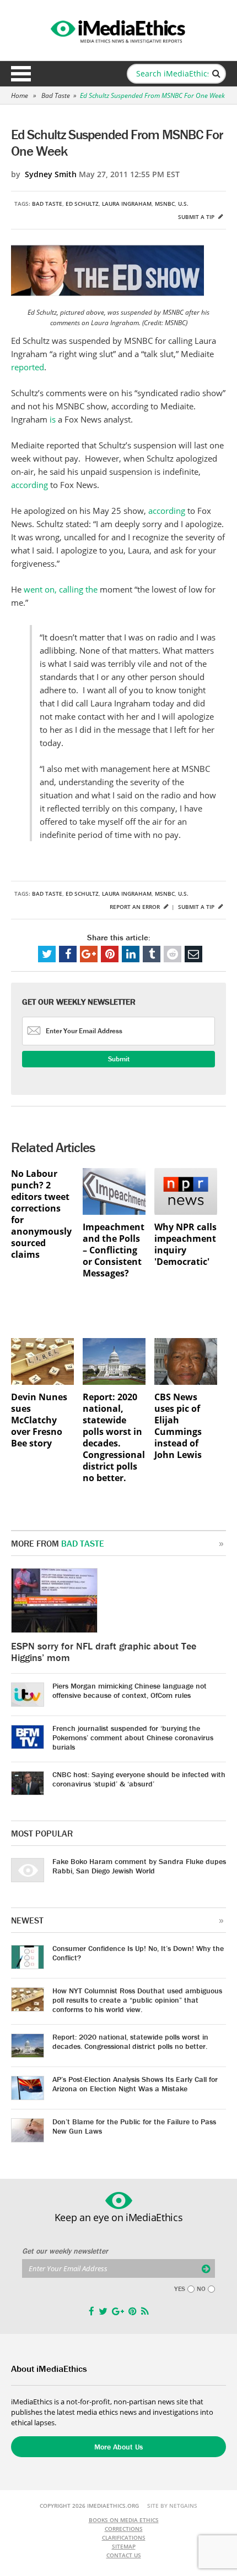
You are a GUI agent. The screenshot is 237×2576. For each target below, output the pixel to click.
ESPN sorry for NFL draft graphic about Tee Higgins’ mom (104, 1652)
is (53, 419)
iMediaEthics (118, 30)
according (29, 485)
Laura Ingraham (127, 204)
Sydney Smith (51, 174)
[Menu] (21, 74)
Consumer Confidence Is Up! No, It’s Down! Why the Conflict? (138, 1953)
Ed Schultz (82, 204)
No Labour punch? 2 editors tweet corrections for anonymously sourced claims (41, 1214)
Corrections (124, 2529)
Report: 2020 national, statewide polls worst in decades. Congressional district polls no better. (114, 1438)
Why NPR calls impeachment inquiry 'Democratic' (185, 1245)
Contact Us (124, 2555)
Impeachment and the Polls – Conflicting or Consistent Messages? (114, 1250)
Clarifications (124, 2537)
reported (28, 367)
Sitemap (124, 2546)
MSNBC (165, 204)
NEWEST (27, 1920)
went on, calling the (61, 589)
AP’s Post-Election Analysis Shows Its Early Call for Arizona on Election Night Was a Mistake (135, 2084)
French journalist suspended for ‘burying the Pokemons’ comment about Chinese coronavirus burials (133, 1738)
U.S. (183, 204)
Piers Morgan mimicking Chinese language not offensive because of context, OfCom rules (130, 1690)
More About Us (118, 2447)
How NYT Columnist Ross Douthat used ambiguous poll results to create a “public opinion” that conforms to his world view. (137, 2000)
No (201, 2289)
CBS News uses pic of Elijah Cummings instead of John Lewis (178, 1426)
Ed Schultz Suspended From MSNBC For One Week (152, 95)
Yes (180, 2289)
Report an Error (136, 907)
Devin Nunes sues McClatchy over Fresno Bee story (39, 1420)
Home (20, 95)
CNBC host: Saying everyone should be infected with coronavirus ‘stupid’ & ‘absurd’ (139, 1779)
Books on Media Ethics (124, 2520)
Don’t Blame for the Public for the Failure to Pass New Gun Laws (134, 2126)
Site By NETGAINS (172, 2506)
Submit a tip (197, 217)
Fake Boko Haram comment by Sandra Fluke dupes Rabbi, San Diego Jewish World (139, 1866)
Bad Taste (56, 95)
